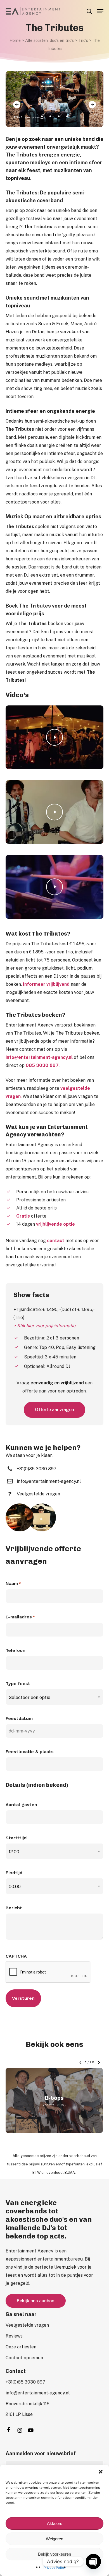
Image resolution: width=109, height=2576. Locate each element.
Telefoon (16, 1650)
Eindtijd (14, 1873)
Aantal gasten (21, 1805)
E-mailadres (20, 1617)
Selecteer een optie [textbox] (29, 1697)
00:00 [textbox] (15, 1887)
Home (15, 40)
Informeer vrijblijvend (46, 984)
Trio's (83, 40)
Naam (13, 1583)
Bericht (14, 1908)
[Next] (92, 105)
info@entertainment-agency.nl (39, 1057)
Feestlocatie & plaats (30, 1752)
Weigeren (54, 2539)
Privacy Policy (55, 2568)
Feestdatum (19, 1718)
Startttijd (16, 1838)
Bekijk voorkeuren (54, 2554)
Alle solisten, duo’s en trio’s (49, 40)
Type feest (18, 1684)
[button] (101, 2472)
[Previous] (17, 105)
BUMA (70, 2173)
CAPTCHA (16, 1956)
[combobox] (54, 1697)
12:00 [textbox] (14, 1852)
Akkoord (55, 2523)
